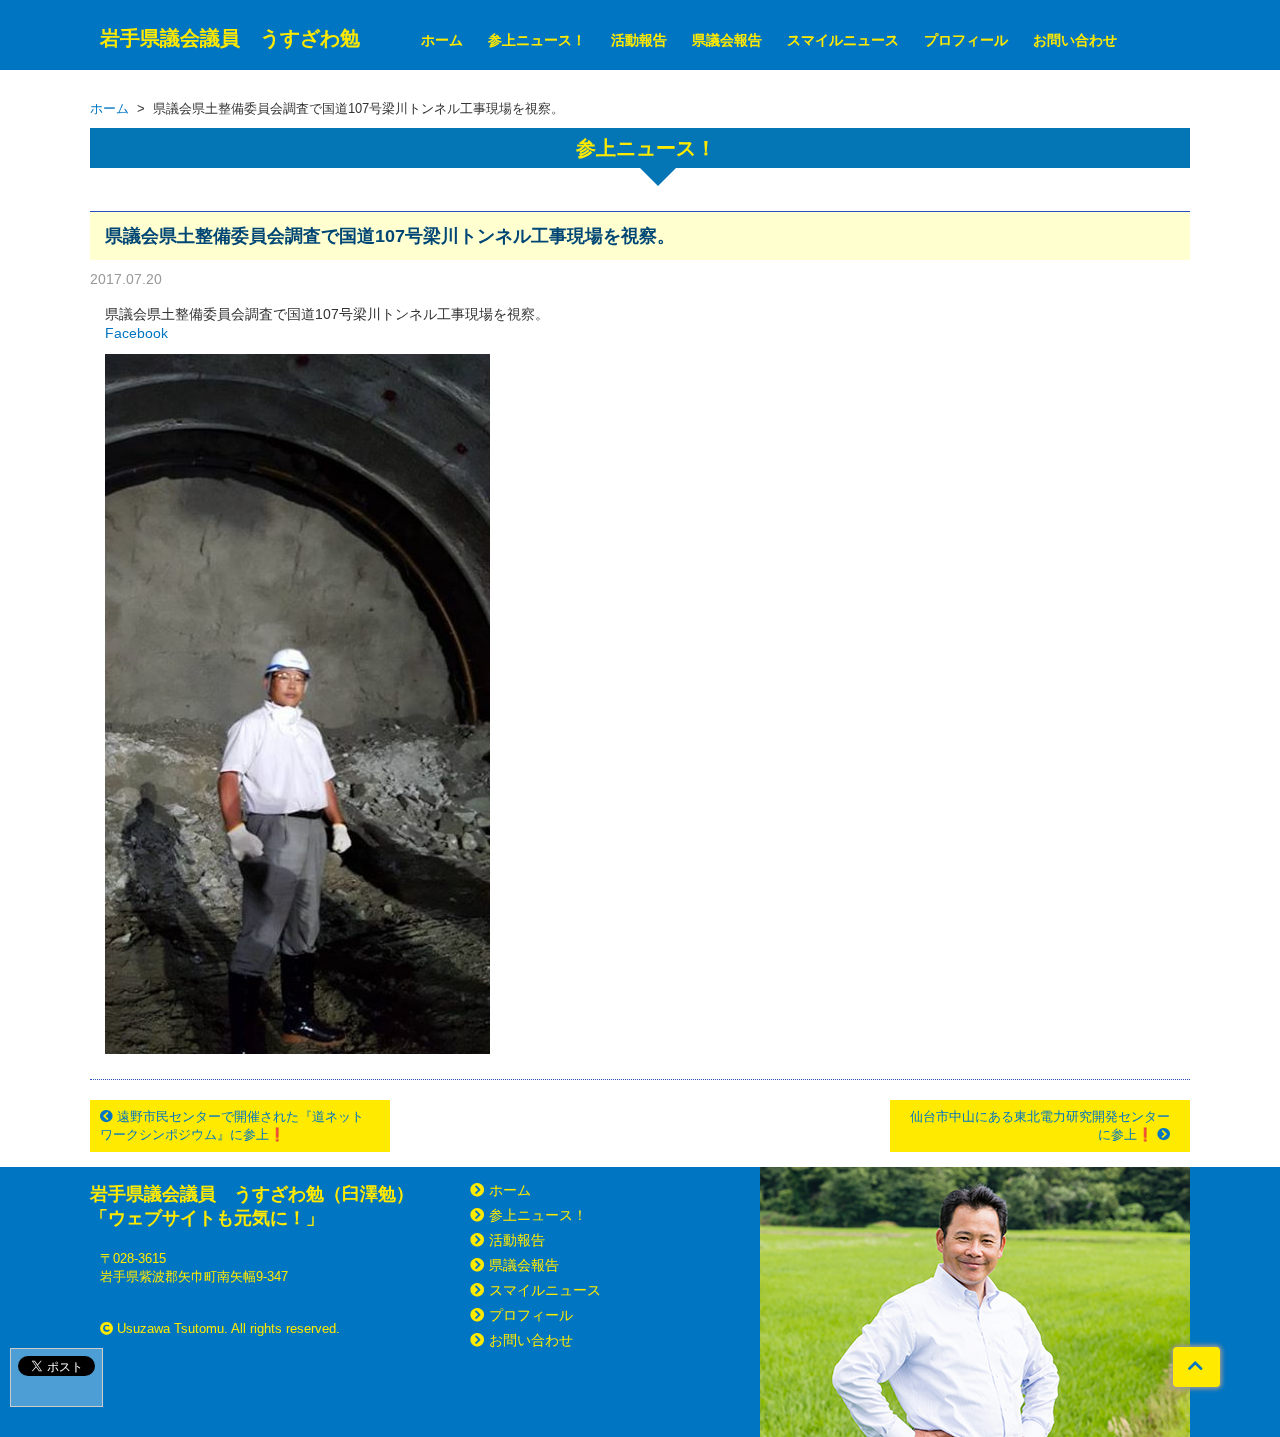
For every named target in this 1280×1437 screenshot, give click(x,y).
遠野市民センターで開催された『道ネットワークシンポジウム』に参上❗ (232, 1125)
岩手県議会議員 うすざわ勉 (230, 38)
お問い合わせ (1075, 40)
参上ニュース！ (537, 40)
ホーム (442, 40)
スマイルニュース (843, 40)
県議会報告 (727, 40)
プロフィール (966, 40)
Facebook (136, 333)
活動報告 (639, 40)
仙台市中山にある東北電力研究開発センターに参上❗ (1040, 1125)
